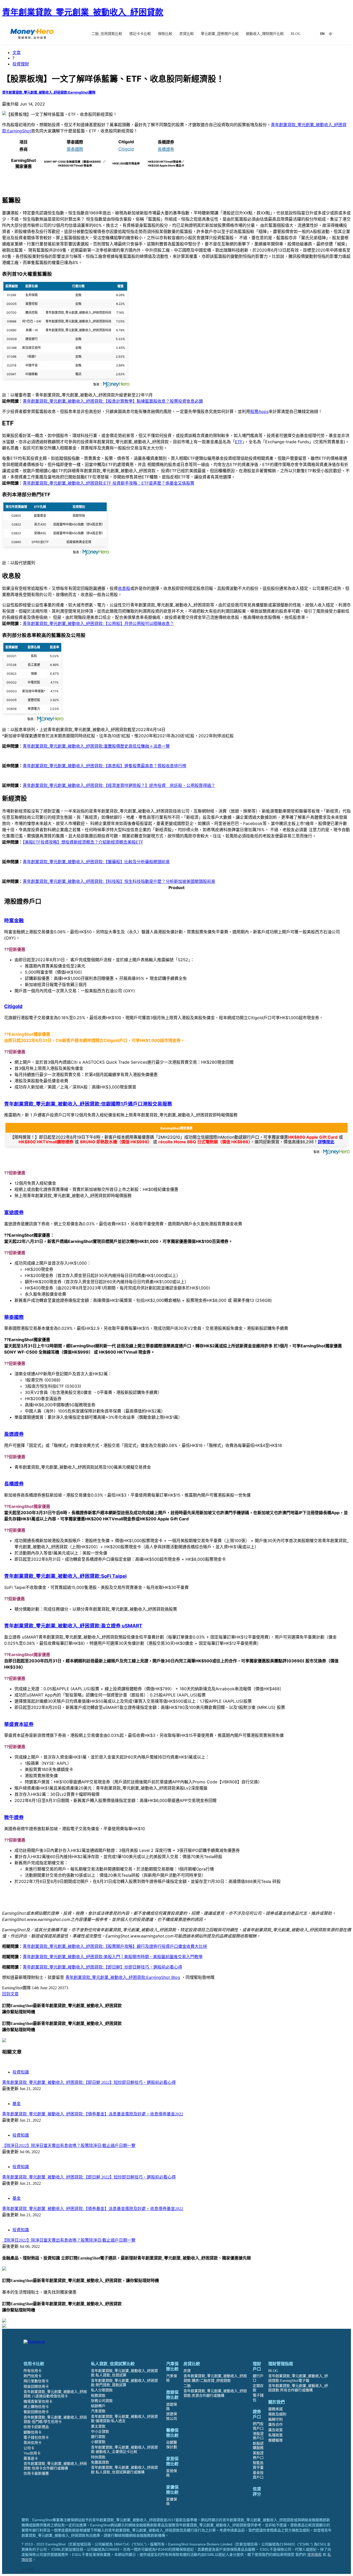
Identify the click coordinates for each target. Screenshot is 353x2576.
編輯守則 (275, 2419)
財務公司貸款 (102, 2401)
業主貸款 (98, 2426)
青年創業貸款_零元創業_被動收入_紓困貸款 (83, 12)
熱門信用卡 (33, 2376)
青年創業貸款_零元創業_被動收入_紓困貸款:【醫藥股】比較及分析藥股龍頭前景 (96, 862)
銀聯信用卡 (33, 2432)
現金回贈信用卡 (36, 2387)
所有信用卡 (33, 2371)
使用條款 (314, 2555)
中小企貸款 (100, 2432)
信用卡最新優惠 (36, 2473)
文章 (17, 52)
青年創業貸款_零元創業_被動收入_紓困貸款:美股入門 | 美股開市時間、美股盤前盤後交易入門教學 (113, 1957)
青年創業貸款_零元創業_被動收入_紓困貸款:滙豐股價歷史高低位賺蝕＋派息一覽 (96, 746)
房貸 (187, 2371)
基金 (17, 2104)
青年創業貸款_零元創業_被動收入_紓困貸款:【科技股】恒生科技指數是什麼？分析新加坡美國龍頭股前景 (119, 881)
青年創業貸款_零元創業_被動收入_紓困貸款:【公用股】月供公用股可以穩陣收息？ (98, 624)
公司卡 (29, 2448)
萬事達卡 (31, 2458)
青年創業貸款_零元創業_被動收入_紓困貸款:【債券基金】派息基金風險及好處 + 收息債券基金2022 (93, 2114)
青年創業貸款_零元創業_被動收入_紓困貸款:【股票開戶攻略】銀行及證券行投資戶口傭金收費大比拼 (115, 1946)
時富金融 (14, 921)
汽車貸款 (98, 2411)
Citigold (126, 149)
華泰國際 (75, 149)
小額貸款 (98, 2442)
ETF (239, 442)
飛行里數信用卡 (36, 2381)
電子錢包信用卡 (36, 2438)
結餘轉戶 (98, 2406)
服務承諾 (275, 2409)
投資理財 (21, 64)
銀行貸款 (98, 2437)
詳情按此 (326, 1142)
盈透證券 (14, 1434)
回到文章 (10, 1994)
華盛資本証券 (19, 1724)
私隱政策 (275, 2435)
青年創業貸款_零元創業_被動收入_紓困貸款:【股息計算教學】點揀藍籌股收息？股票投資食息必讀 (113, 401)
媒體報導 (275, 2440)
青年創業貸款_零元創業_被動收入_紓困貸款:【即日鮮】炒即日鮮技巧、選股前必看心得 (102, 1967)
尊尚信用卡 (33, 2443)
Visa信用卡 (32, 2453)
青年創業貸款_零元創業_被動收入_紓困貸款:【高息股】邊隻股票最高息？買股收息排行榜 (105, 766)
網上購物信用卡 (36, 2407)
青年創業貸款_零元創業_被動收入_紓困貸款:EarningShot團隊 (49, 92)
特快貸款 (98, 2457)
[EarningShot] (32, 34)
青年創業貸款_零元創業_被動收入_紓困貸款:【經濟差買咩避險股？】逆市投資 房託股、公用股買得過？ (119, 785)
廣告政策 (275, 2430)
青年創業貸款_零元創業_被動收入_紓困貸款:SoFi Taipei (65, 1576)
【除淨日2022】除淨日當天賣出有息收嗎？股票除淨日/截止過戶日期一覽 (69, 2146)
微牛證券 (14, 1817)
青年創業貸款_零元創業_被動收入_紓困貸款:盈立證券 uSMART (73, 1626)
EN (322, 34)
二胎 (187, 2386)
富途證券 (14, 1212)
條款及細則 (277, 2414)
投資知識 (21, 2072)
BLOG (273, 2371)
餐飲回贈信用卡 (36, 2412)
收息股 (124, 588)
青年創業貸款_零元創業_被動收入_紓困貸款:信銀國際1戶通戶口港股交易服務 (88, 1104)
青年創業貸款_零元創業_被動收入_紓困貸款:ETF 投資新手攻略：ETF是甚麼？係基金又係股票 (109, 483)
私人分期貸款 (102, 2390)
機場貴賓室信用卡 (38, 2402)
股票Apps (259, 411)
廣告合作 (275, 2425)
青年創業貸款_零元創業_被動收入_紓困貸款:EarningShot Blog (123, 1977)
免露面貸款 (100, 2462)
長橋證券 (166, 149)
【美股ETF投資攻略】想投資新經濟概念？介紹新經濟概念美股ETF (83, 842)
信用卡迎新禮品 (36, 2427)
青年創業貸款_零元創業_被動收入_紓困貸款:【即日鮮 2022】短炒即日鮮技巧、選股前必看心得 (89, 2082)
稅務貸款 (98, 2396)
